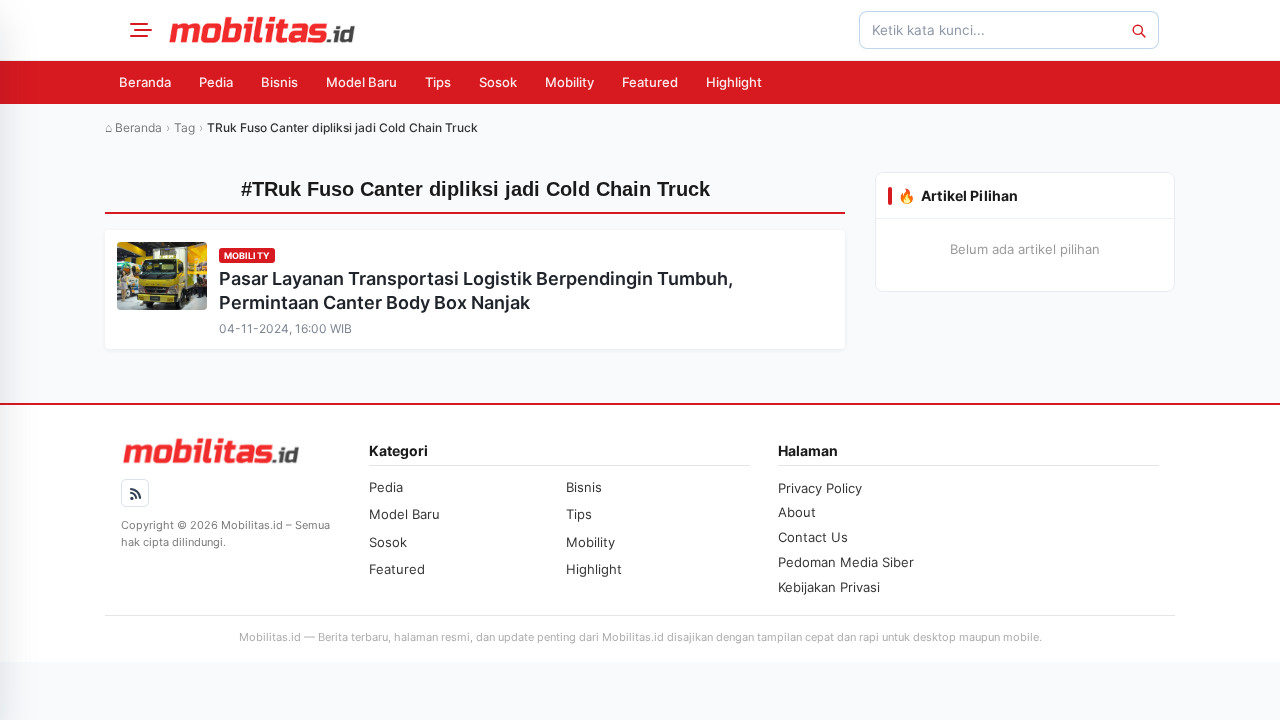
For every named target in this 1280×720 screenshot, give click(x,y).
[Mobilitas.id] (262, 30)
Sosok (498, 82)
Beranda (145, 82)
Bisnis (279, 82)
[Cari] (1138, 30)
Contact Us (813, 537)
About (797, 512)
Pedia (216, 82)
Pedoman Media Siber (846, 562)
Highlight (734, 82)
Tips (438, 82)
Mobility (569, 82)
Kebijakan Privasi (829, 587)
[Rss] (135, 493)
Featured (650, 82)
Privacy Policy (820, 488)
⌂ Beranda (133, 127)
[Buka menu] (138, 30)
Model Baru (361, 82)
